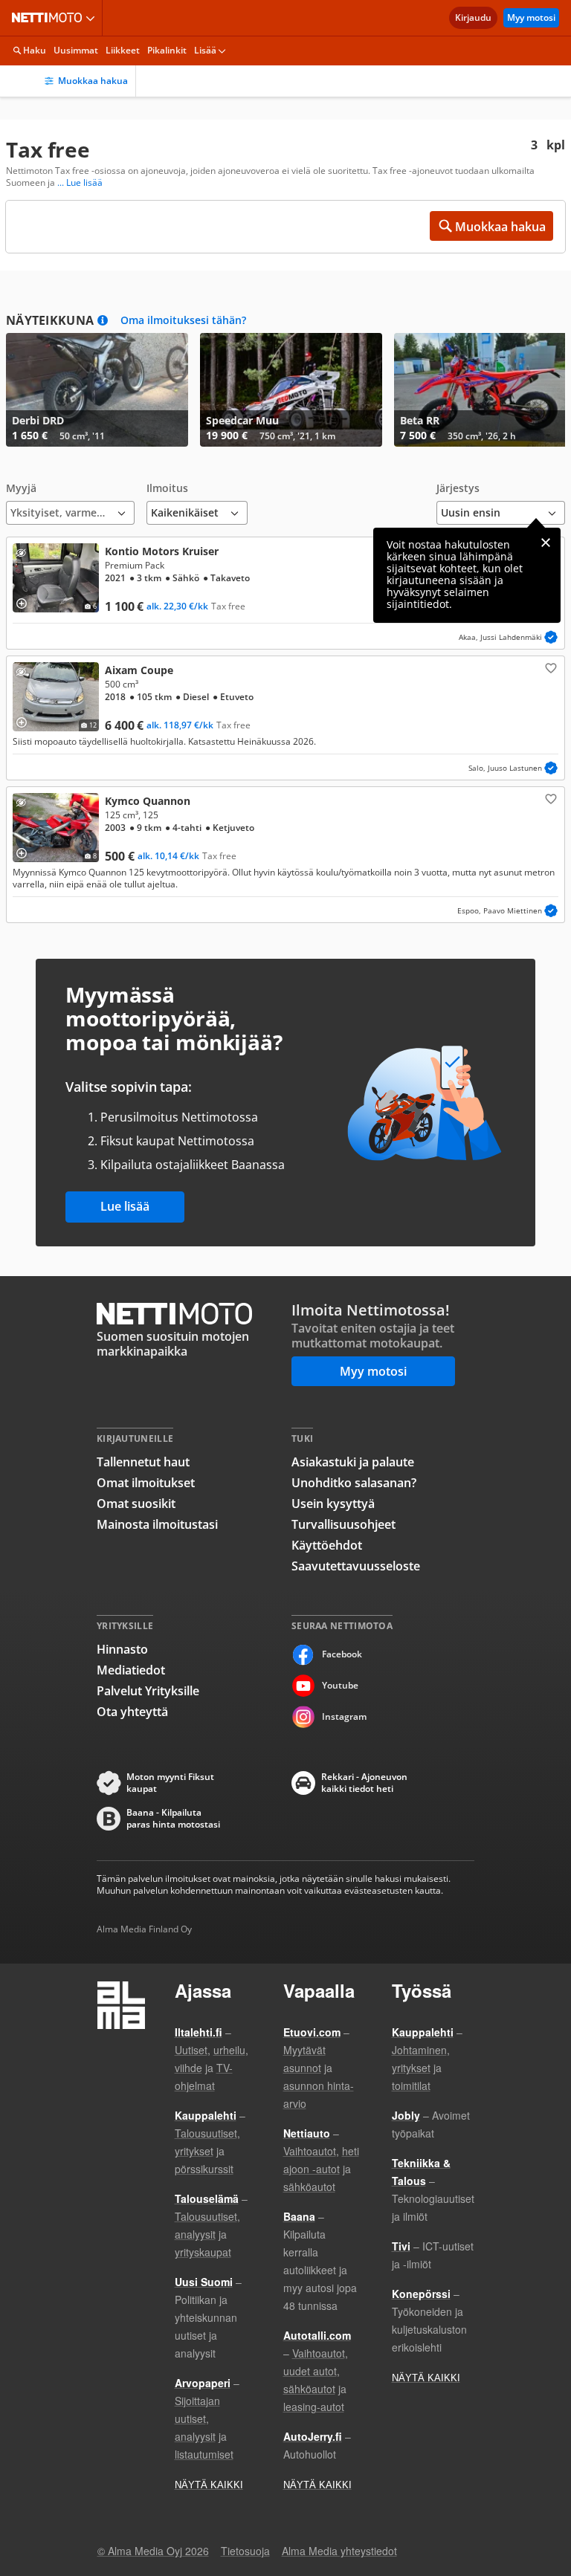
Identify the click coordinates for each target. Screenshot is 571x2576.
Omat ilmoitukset (146, 1483)
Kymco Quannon (285, 855)
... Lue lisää (80, 183)
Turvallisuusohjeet (343, 1524)
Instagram (344, 1716)
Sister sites (93, 18)
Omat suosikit (136, 1504)
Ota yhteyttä (132, 1712)
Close (546, 543)
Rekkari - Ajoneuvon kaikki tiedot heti (364, 1783)
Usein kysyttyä (333, 1504)
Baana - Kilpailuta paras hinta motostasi (173, 1819)
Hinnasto (122, 1649)
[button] (70, 504)
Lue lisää (125, 1206)
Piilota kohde (25, 555)
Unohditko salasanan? (354, 1483)
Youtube (340, 1685)
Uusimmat (76, 50)
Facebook (342, 1654)
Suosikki (549, 667)
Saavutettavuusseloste (356, 1566)
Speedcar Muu (291, 390)
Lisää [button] (205, 50)
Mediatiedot (131, 1670)
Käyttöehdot (327, 1545)
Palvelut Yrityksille (148, 1691)
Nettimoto (50, 18)
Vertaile (27, 598)
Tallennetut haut (143, 1462)
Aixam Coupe (285, 718)
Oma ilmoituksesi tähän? (183, 320)
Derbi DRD (97, 390)
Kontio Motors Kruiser (285, 593)
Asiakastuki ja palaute (353, 1462)
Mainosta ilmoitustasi (157, 1524)
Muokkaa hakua (93, 81)
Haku (35, 50)
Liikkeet (123, 50)
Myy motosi (531, 17)
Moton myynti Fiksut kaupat (170, 1783)
